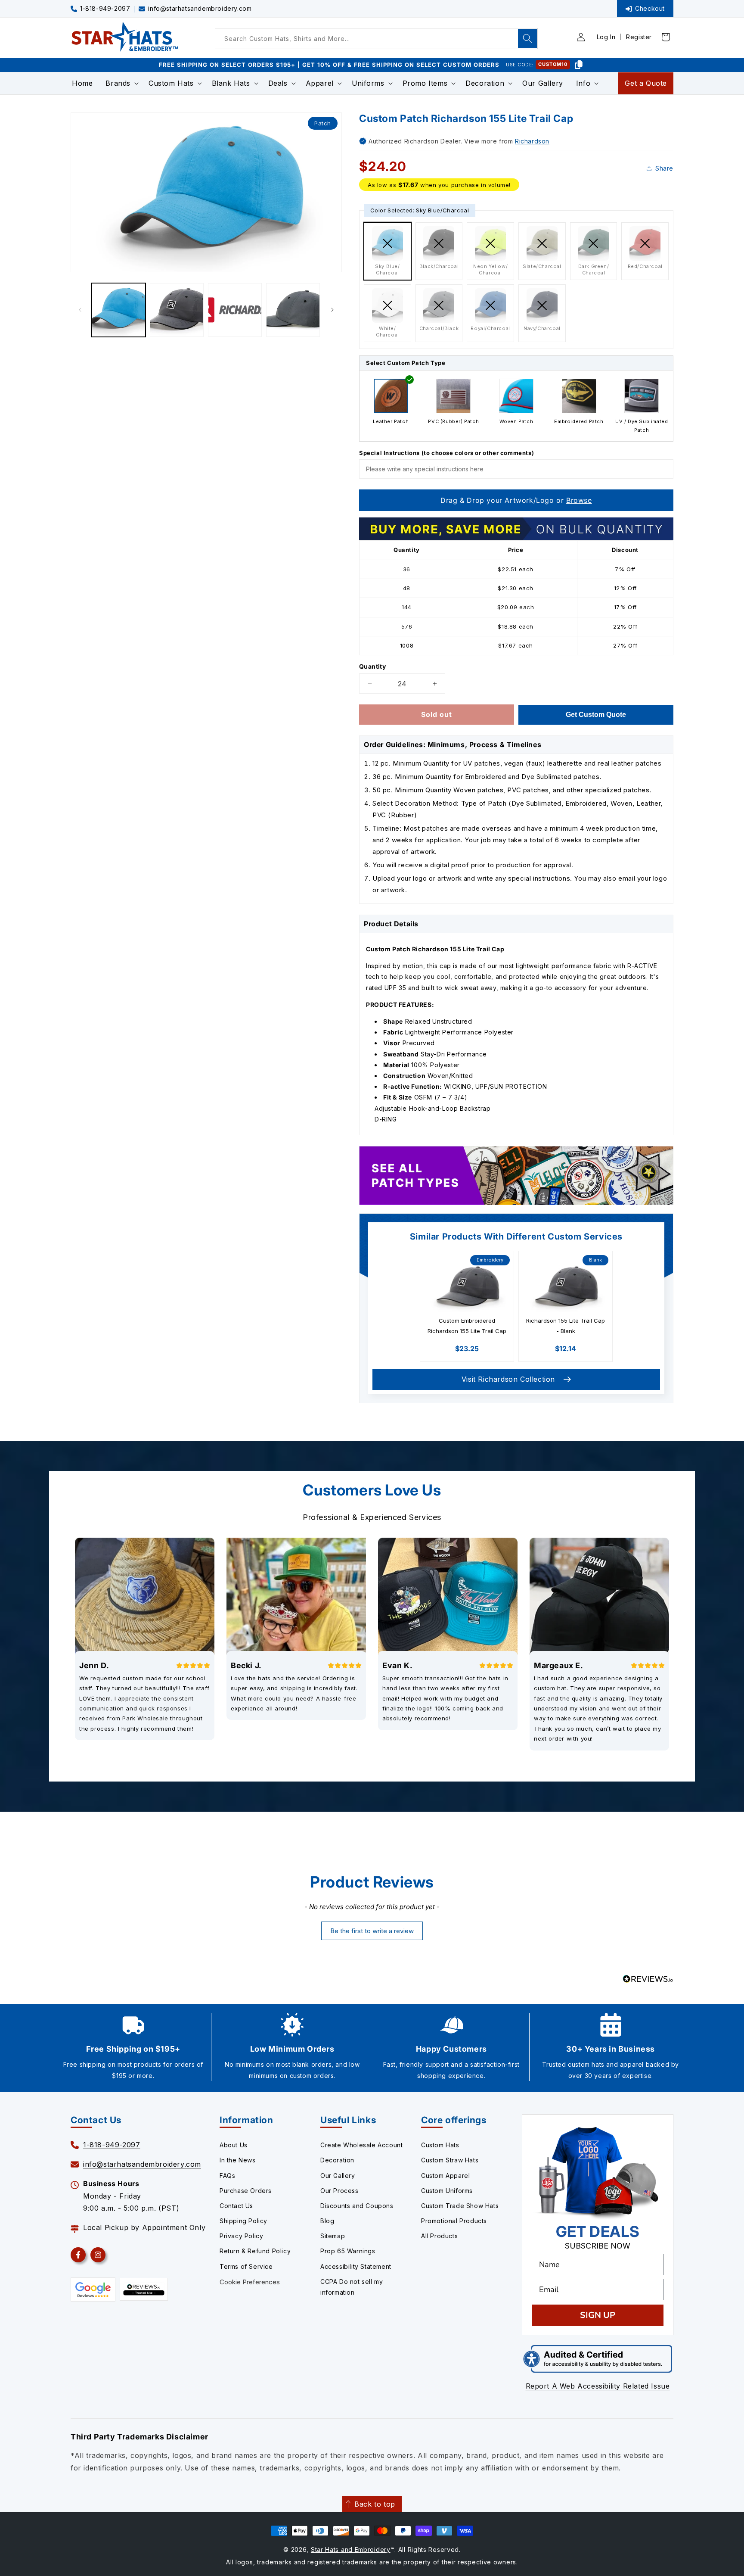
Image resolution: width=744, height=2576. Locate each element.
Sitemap (333, 2236)
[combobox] (376, 39)
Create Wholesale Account (361, 2145)
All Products (439, 2236)
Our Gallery (338, 2176)
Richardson (532, 141)
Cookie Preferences (250, 2282)
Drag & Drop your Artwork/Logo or (516, 500)
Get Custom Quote (596, 715)
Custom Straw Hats (450, 2160)
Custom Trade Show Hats (460, 2206)
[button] (121, 83)
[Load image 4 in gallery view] (293, 310)
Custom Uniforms (447, 2191)
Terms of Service (246, 2266)
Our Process (339, 2191)
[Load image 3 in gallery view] (235, 310)
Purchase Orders (246, 2191)
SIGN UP (598, 2315)
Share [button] (664, 168)
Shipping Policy (243, 2221)
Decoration (337, 2160)
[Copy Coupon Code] (579, 65)
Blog (327, 2221)
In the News (238, 2160)
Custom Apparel (445, 2176)
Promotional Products (454, 2221)
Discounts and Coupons (357, 2206)
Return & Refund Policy (255, 2251)
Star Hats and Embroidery (351, 2550)
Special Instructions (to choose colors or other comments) (446, 453)
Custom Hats (440, 2145)
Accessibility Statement (356, 2266)
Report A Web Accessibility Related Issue (598, 2386)
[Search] (527, 38)
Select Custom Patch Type (406, 363)
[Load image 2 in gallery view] (177, 310)
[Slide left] (80, 310)
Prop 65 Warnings (348, 2251)
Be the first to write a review (372, 1931)
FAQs (227, 2176)
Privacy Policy (241, 2236)
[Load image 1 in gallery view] (119, 310)
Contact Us (236, 2206)
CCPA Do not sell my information (352, 2287)
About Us (234, 2145)
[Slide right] (332, 310)
